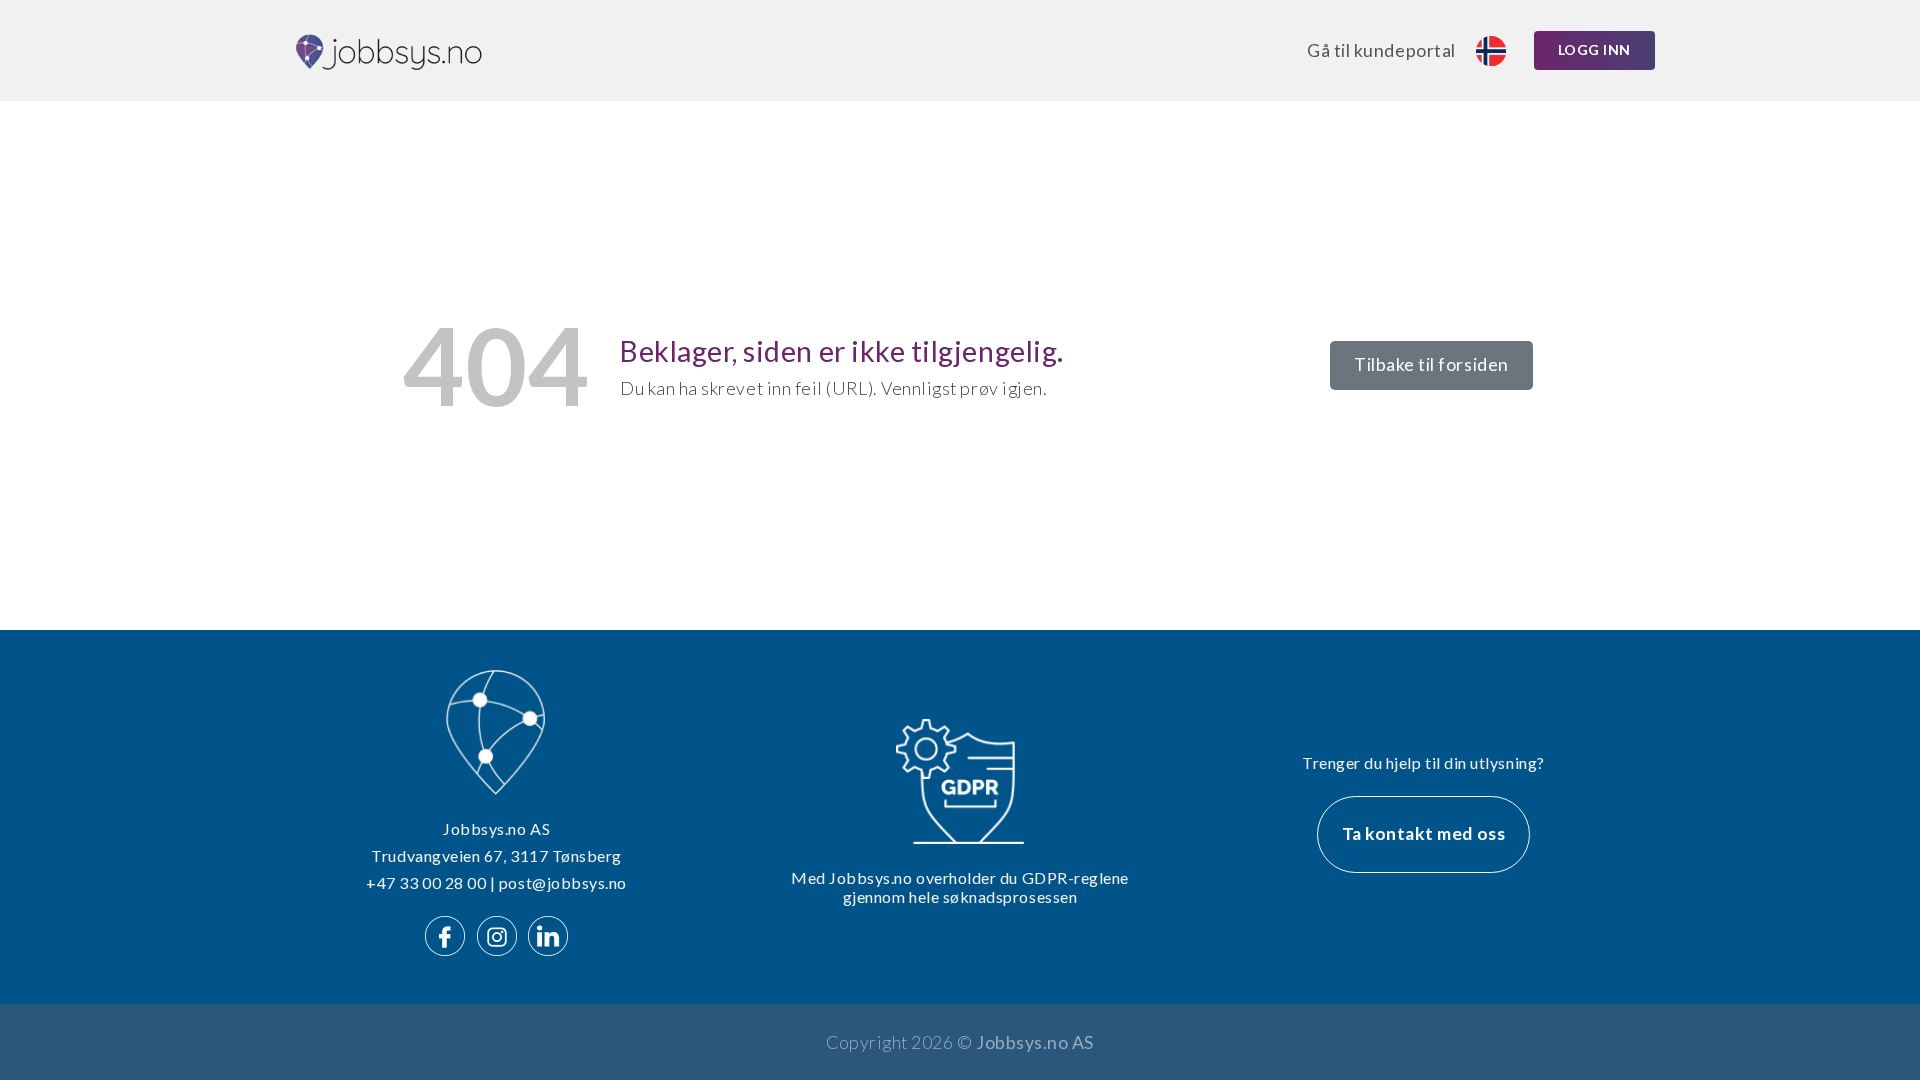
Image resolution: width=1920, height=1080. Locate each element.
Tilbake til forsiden (1431, 364)
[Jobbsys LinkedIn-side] (548, 933)
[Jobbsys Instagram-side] (501, 933)
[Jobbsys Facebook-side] (449, 933)
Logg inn (1594, 49)
